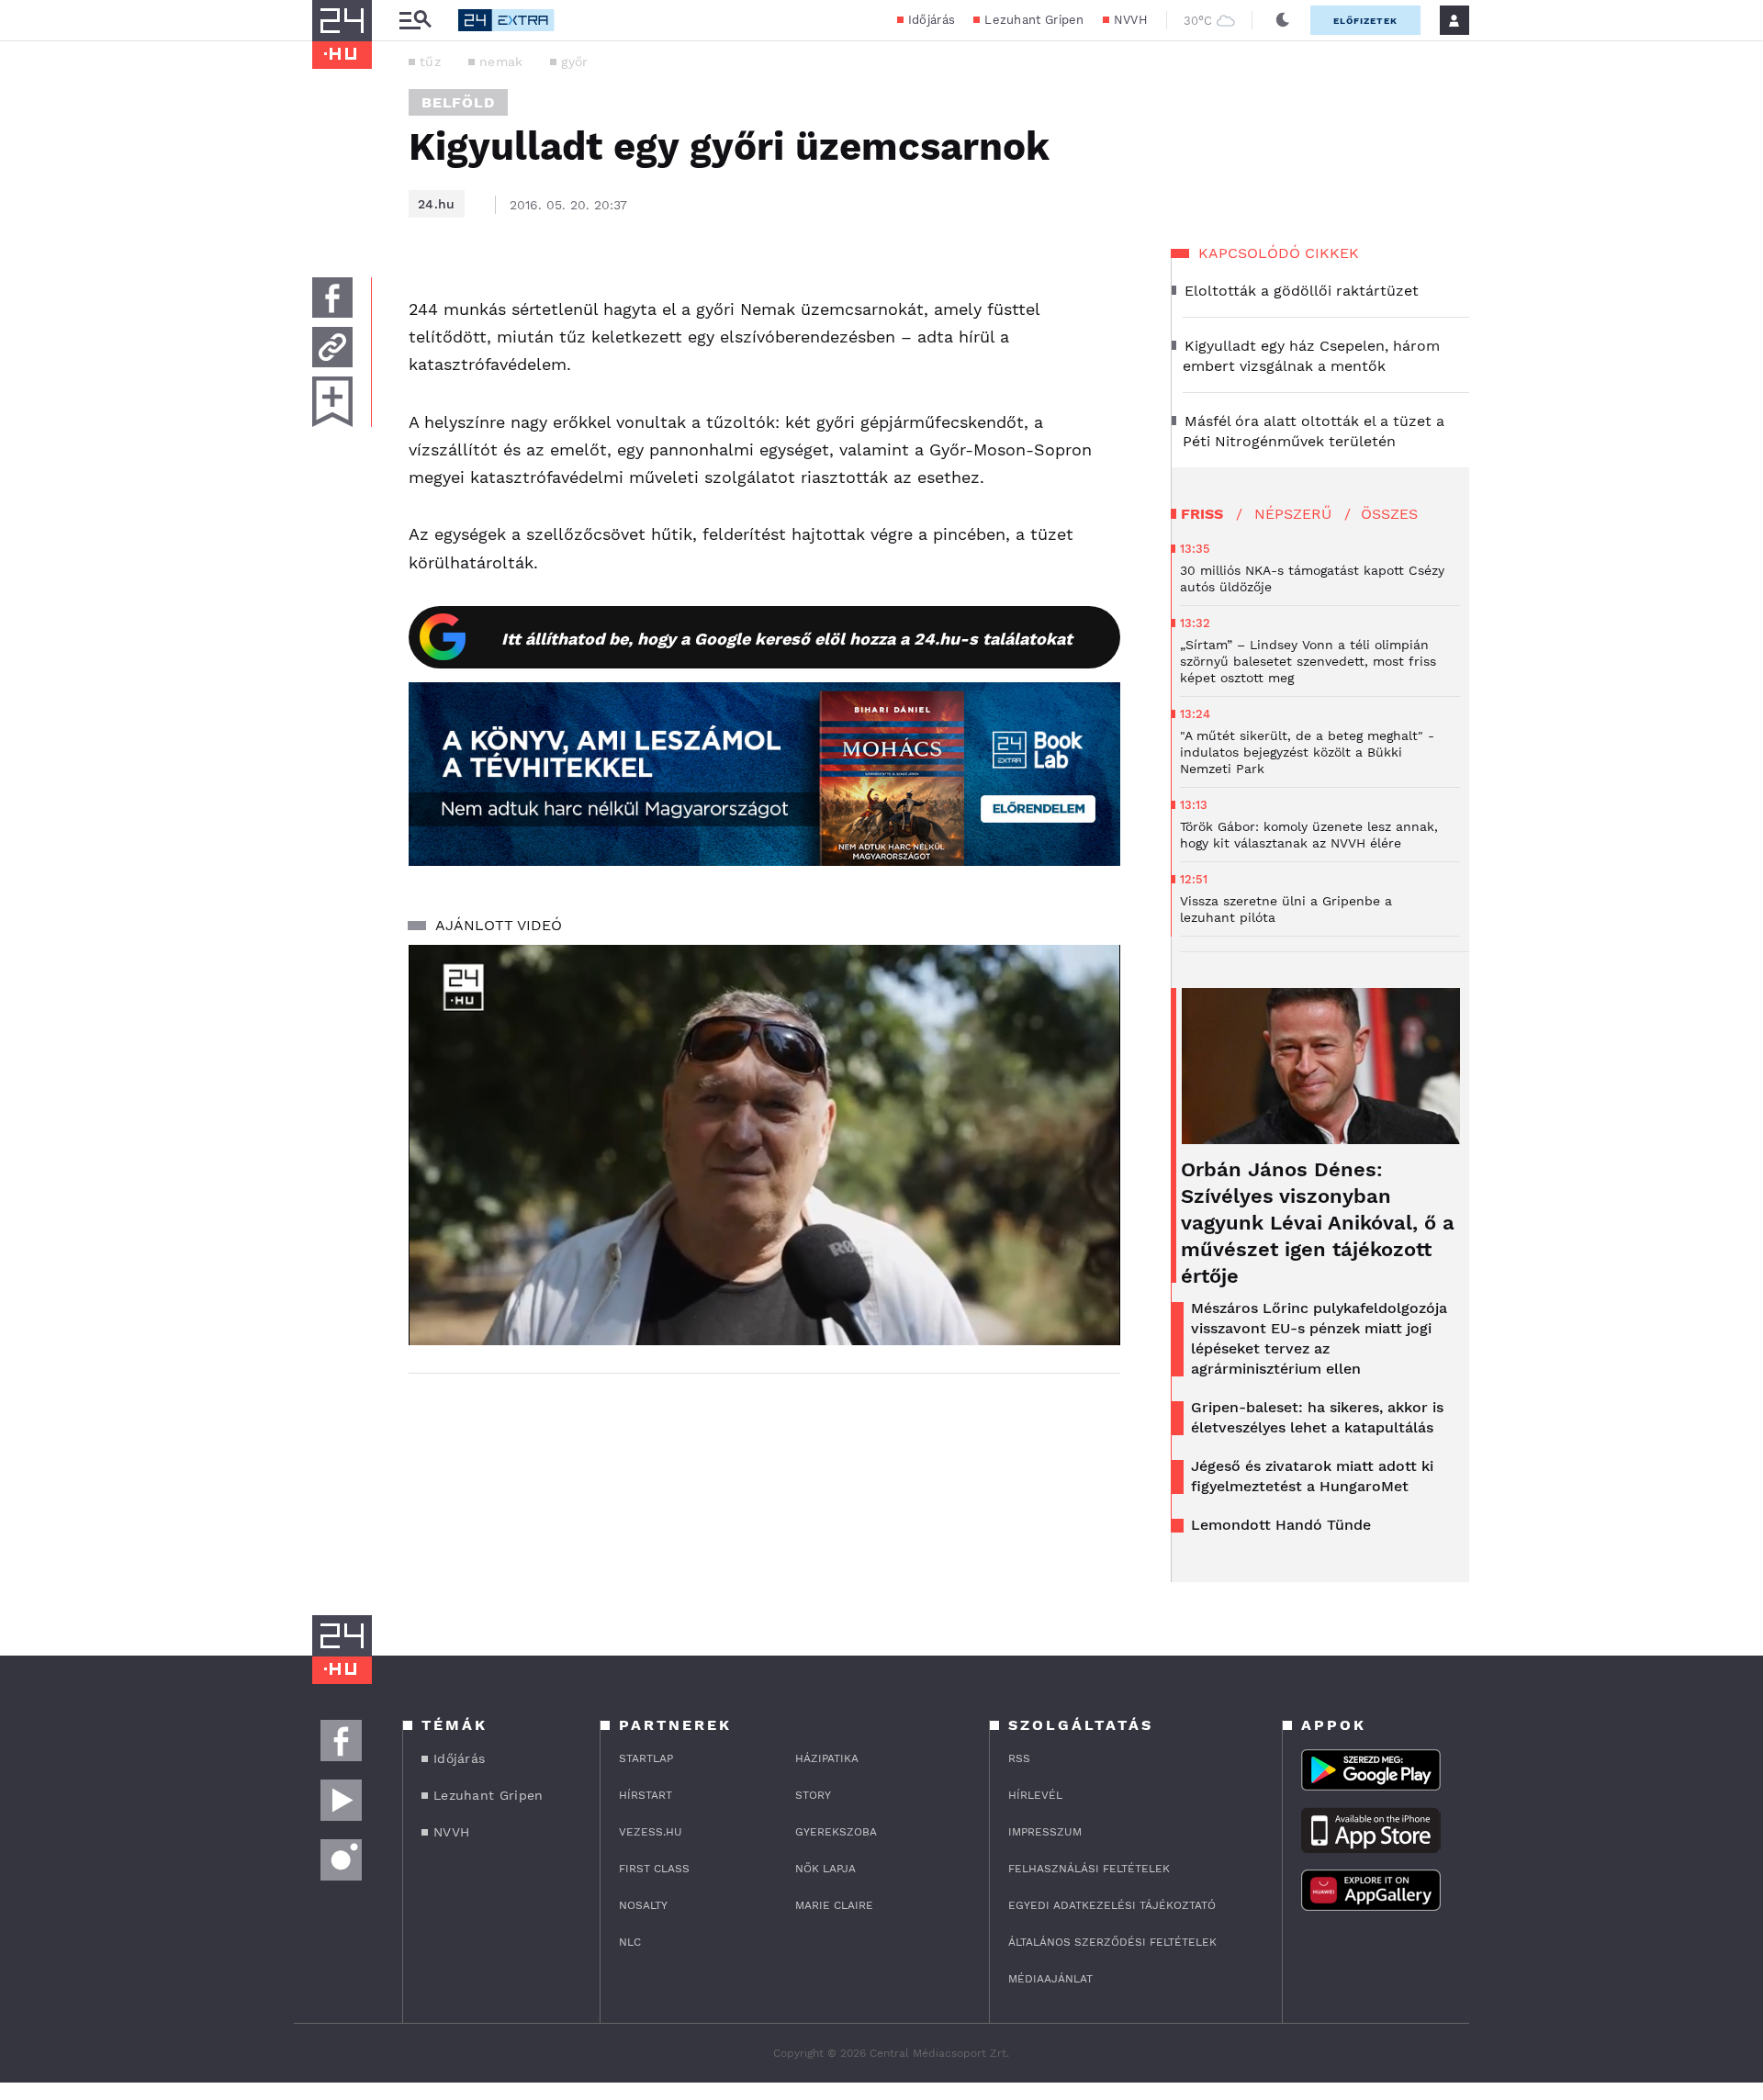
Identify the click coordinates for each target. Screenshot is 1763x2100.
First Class (654, 1869)
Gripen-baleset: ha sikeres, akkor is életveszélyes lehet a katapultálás (1317, 1417)
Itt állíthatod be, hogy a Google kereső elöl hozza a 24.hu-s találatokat (787, 639)
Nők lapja (825, 1869)
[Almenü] (415, 21)
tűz (430, 62)
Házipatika (827, 1758)
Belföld (458, 102)
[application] (764, 1145)
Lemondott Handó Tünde (1281, 1525)
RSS (1019, 1758)
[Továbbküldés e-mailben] (332, 347)
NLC (630, 1942)
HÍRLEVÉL (1035, 1795)
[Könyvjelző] (332, 402)
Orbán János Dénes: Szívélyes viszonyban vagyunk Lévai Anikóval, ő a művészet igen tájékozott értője (1318, 1223)
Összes (1389, 514)
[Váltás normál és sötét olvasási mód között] (1283, 20)
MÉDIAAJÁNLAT (1050, 1979)
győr (574, 62)
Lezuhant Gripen (1034, 20)
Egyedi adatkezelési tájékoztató (1112, 1905)
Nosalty (643, 1905)
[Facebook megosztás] (332, 298)
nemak (501, 62)
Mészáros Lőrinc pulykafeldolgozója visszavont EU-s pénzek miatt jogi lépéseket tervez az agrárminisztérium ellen (1319, 1338)
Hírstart (646, 1795)
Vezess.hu (651, 1832)
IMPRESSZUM (1045, 1832)
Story (813, 1795)
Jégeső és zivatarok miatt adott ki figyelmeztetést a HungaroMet (1312, 1476)
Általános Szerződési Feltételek (1112, 1942)
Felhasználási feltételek (1089, 1869)
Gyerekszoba (836, 1832)
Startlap (646, 1758)
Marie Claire (834, 1905)
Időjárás (932, 20)
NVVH (1131, 20)
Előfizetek (1365, 21)
